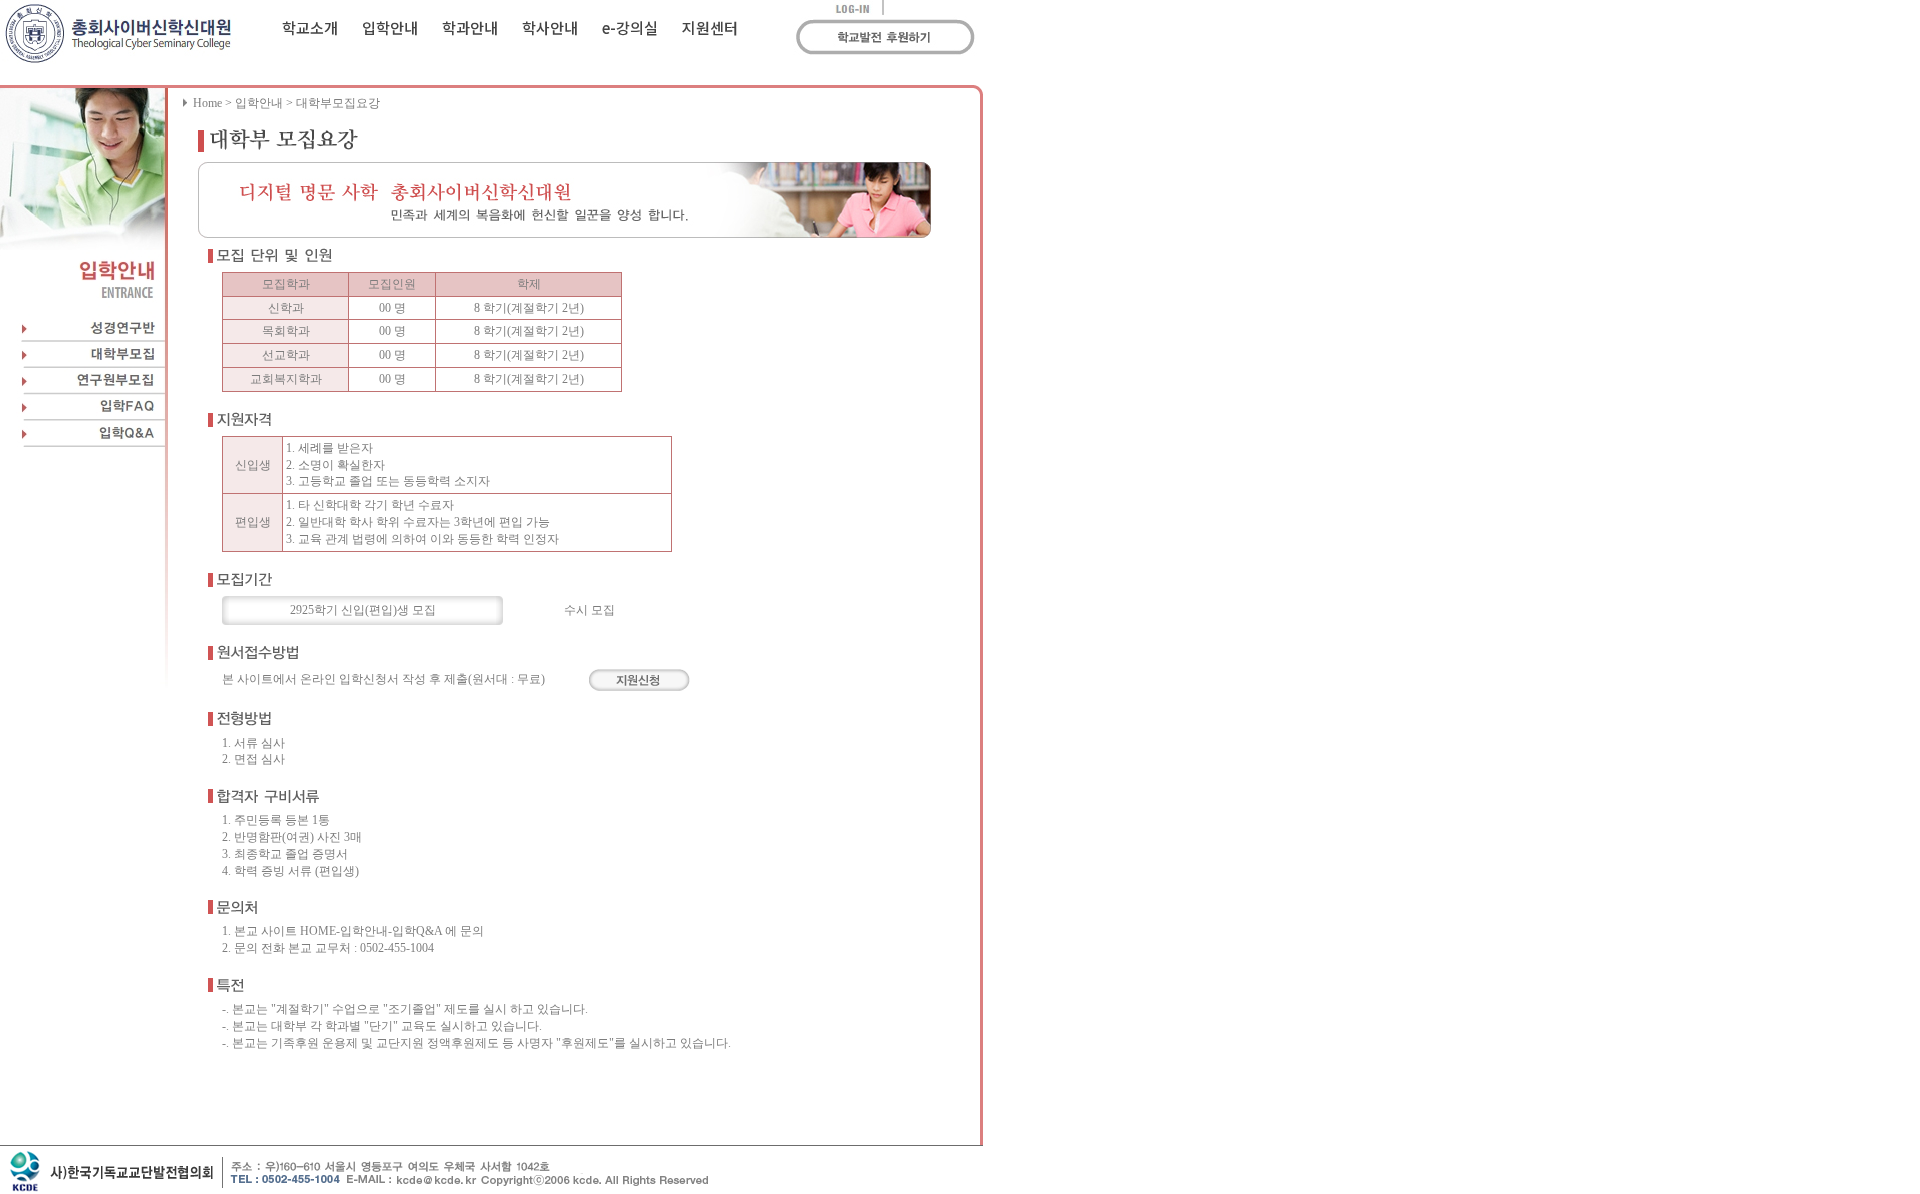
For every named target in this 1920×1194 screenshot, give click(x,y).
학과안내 (470, 27)
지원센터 (710, 27)
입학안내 (390, 27)
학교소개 (310, 27)
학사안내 (550, 27)
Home (207, 103)
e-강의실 (630, 27)
